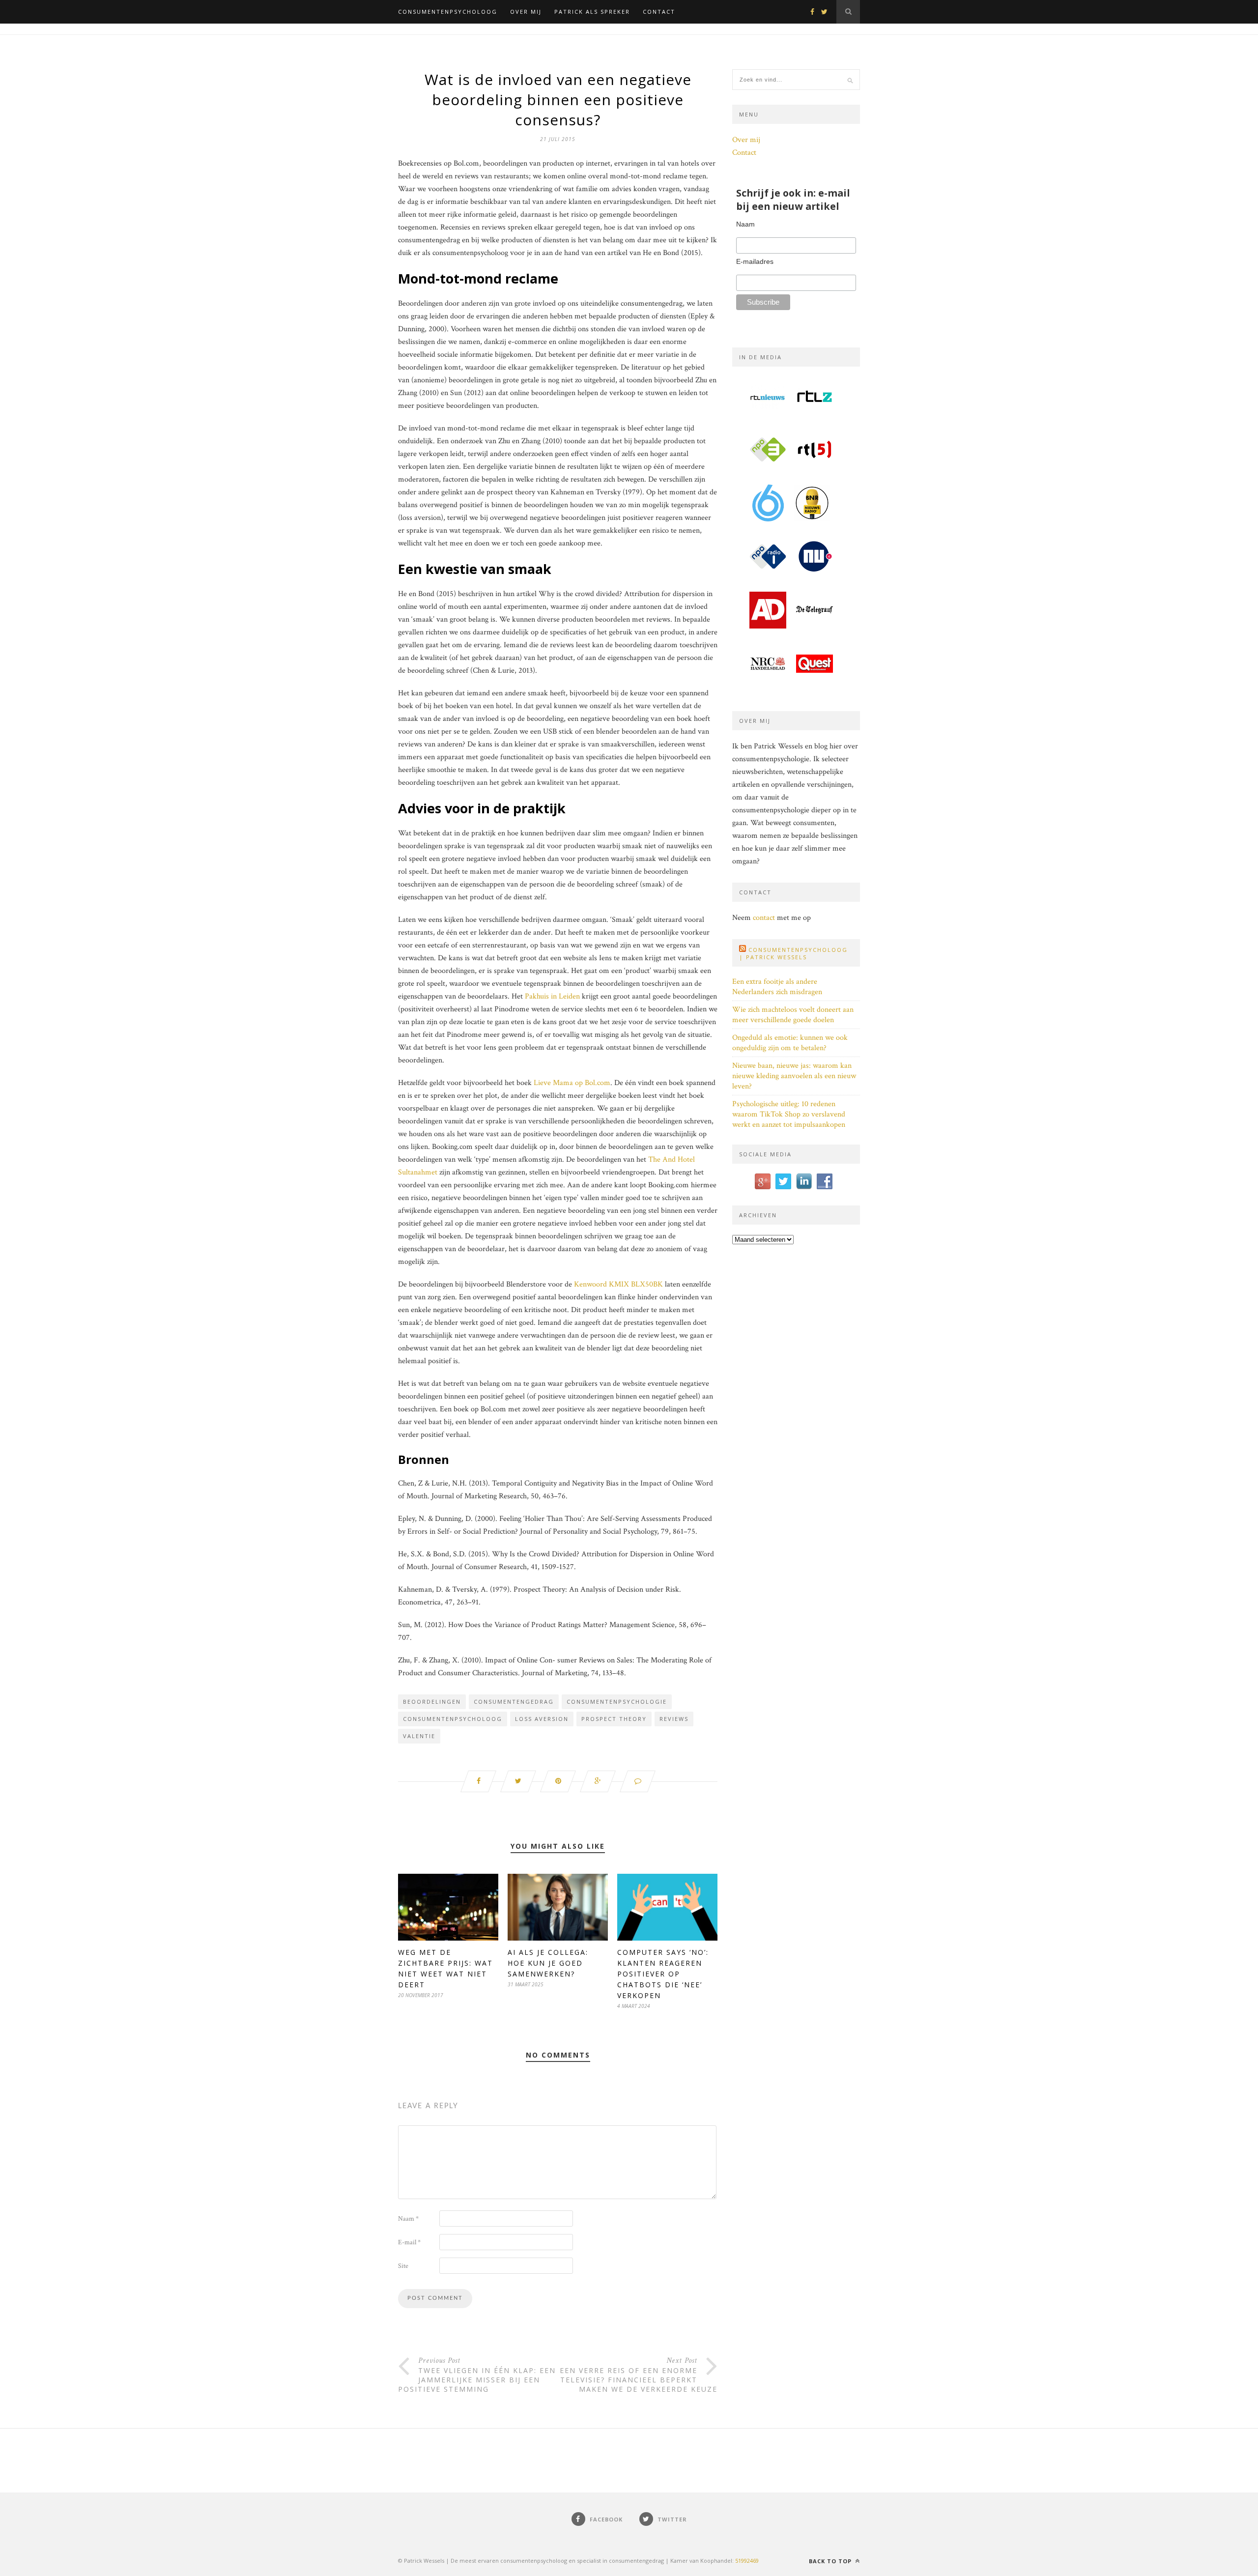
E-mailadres (755, 261)
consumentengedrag (514, 1702)
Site (403, 2266)
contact (764, 918)
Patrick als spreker (592, 12)
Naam (408, 2219)
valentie (419, 1736)
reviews (674, 1719)
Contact (659, 12)
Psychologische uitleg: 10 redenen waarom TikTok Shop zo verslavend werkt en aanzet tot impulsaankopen (789, 1114)
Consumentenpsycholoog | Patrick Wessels (793, 953)
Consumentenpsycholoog (448, 12)
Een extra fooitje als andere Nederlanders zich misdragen (777, 987)
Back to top (831, 2561)
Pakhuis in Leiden (552, 996)
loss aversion (542, 1719)
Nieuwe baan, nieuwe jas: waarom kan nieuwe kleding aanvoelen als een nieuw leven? (794, 1076)
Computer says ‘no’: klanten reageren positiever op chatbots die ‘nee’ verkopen (663, 1974)
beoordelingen (432, 1702)
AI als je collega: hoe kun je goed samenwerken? (548, 1963)
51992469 (747, 2561)
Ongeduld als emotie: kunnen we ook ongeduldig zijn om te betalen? (790, 1043)
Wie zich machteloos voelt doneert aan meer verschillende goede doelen (793, 1015)
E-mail (409, 2242)
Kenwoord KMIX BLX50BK (618, 1284)
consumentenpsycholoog (453, 1719)
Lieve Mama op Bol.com (572, 1083)
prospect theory (614, 1719)
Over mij (526, 12)
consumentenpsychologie (617, 1702)
